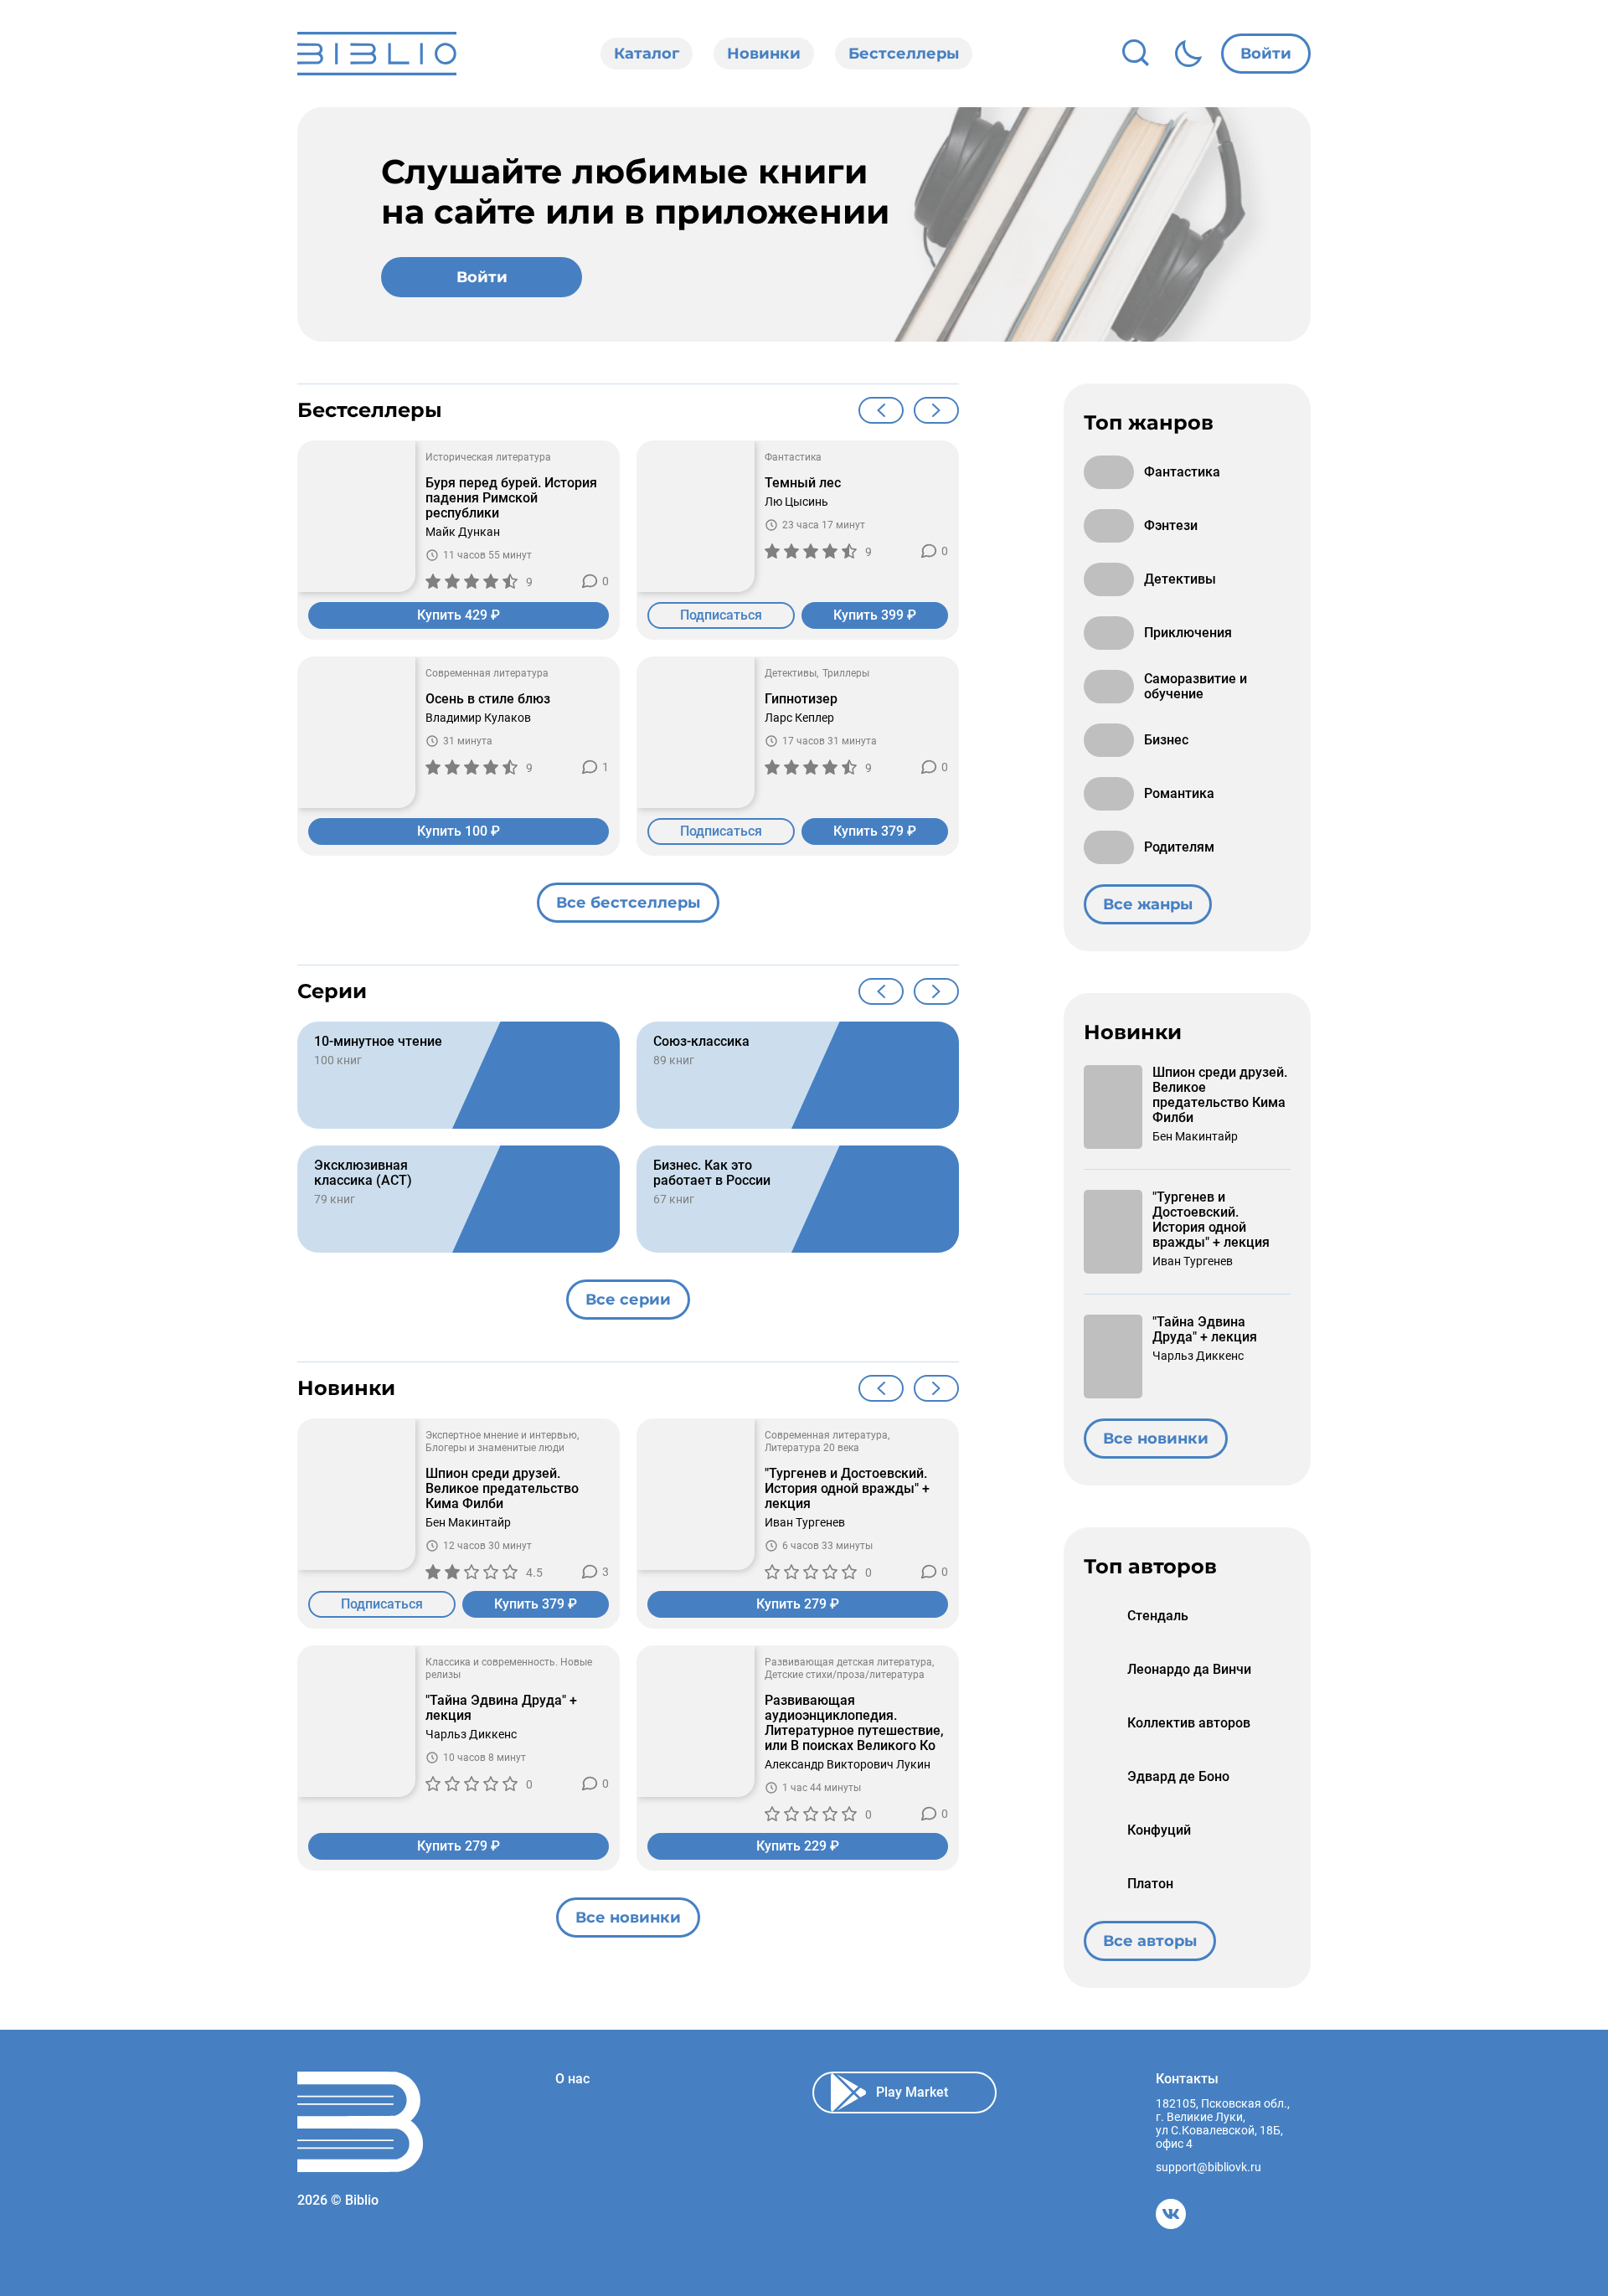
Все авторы (1150, 1941)
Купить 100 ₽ (459, 831)
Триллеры (846, 673)
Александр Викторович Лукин (848, 1764)
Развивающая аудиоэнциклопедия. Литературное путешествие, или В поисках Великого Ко (854, 1723)
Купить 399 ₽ (875, 615)
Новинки (764, 54)
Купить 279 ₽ (798, 1604)
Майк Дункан (463, 532)
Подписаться (721, 615)
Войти (1266, 54)
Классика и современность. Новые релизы (509, 1668)
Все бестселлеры (628, 903)
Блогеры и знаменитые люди (495, 1448)
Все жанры (1148, 904)
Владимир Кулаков (478, 718)
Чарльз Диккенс (471, 1734)
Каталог (647, 54)
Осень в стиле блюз (488, 699)
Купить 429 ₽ (459, 615)
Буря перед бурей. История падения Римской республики (511, 498)
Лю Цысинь (796, 502)
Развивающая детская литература (848, 1662)
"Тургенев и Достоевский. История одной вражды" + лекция (847, 1489)
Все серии (628, 1300)
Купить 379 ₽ (875, 831)
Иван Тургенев (805, 1522)
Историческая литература (488, 457)
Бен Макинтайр (468, 1522)
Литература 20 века (812, 1448)
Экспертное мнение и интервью (501, 1435)
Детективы (791, 673)
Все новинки (628, 1918)
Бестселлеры (904, 54)
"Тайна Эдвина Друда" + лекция (501, 1708)
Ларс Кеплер (799, 718)
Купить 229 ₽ (798, 1846)
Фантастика (793, 457)
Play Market (912, 2092)
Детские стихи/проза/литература (845, 1675)
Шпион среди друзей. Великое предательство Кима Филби (502, 1489)
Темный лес (803, 483)
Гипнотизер (801, 699)
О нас (572, 2079)
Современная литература (487, 673)
